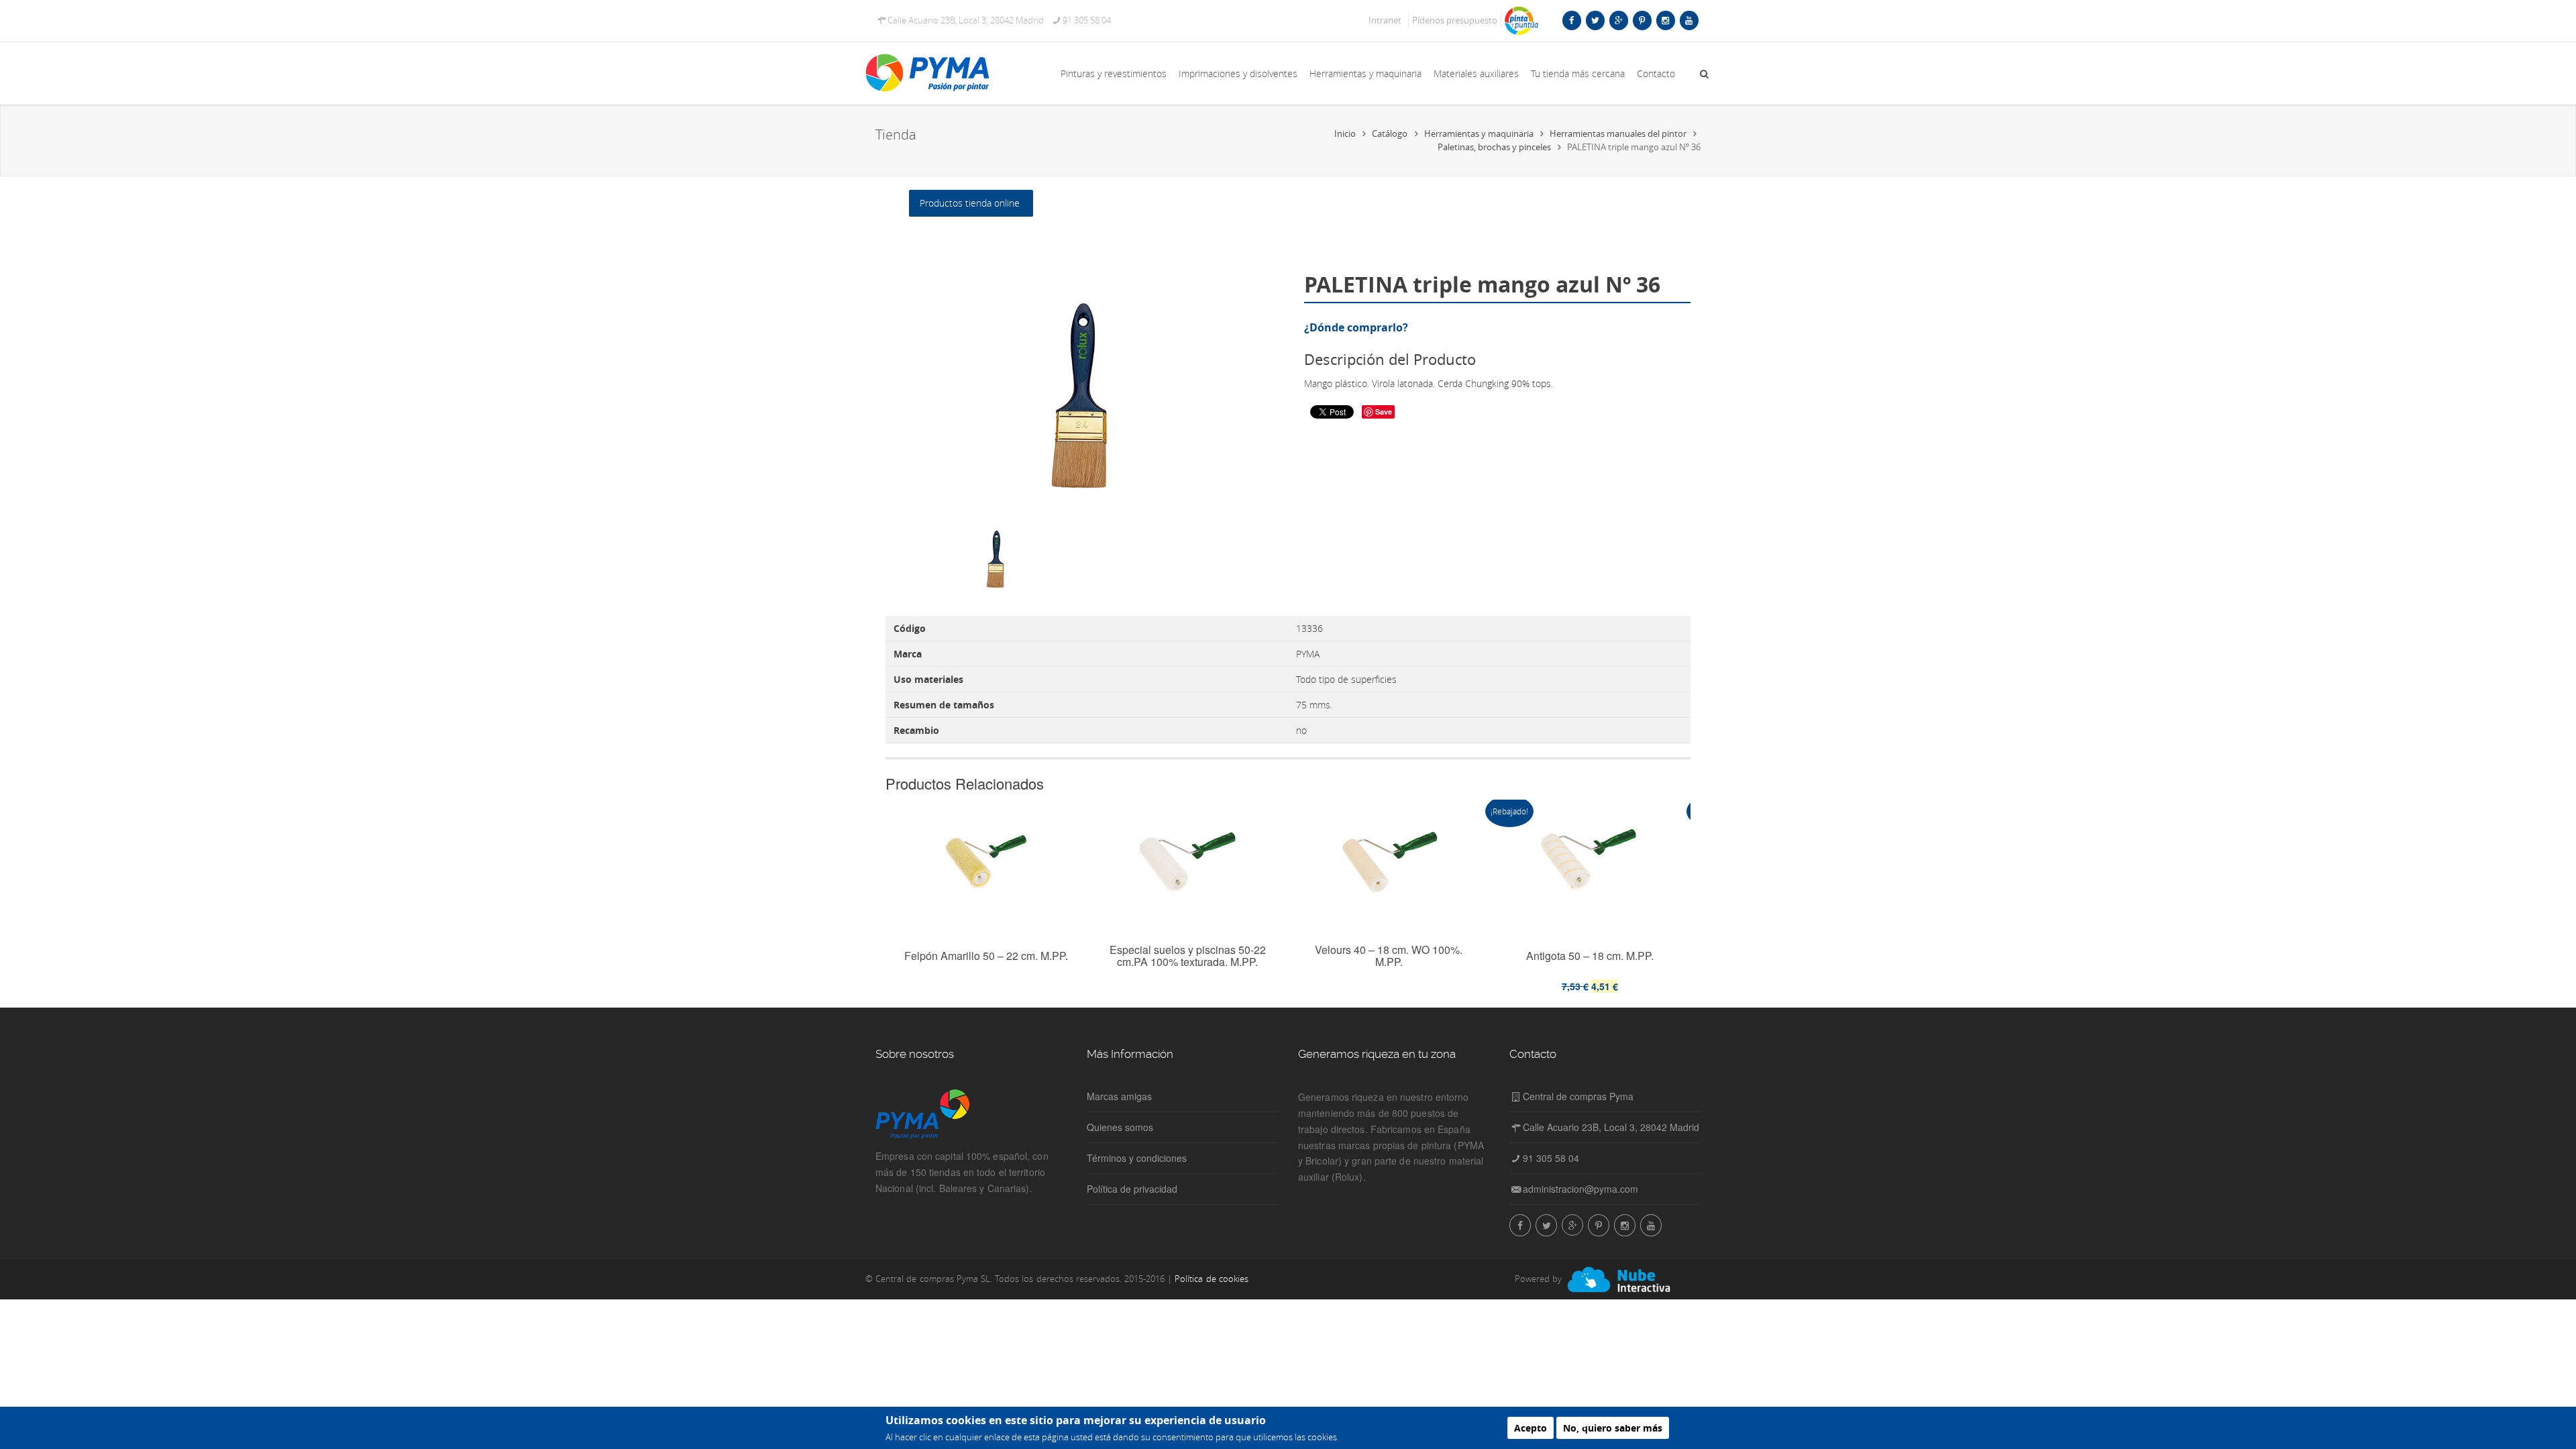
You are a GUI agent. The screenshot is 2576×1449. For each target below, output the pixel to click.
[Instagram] (1665, 20)
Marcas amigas (1119, 1096)
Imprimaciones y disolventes (1238, 73)
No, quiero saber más (1613, 1428)
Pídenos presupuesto (1455, 20)
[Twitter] (1595, 20)
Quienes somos (1120, 1127)
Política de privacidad (1132, 1189)
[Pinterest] (1642, 20)
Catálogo (1390, 133)
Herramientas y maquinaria (1365, 73)
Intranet (1385, 20)
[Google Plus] (1618, 20)
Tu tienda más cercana (1578, 73)
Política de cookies (1211, 1279)
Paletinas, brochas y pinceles (1494, 147)
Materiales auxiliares (1476, 73)
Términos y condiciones (1137, 1158)
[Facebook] (1571, 20)
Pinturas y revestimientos (1114, 73)
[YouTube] (1689, 20)
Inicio (1345, 133)
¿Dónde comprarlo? (1356, 327)
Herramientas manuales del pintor (1618, 133)
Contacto (1656, 73)
